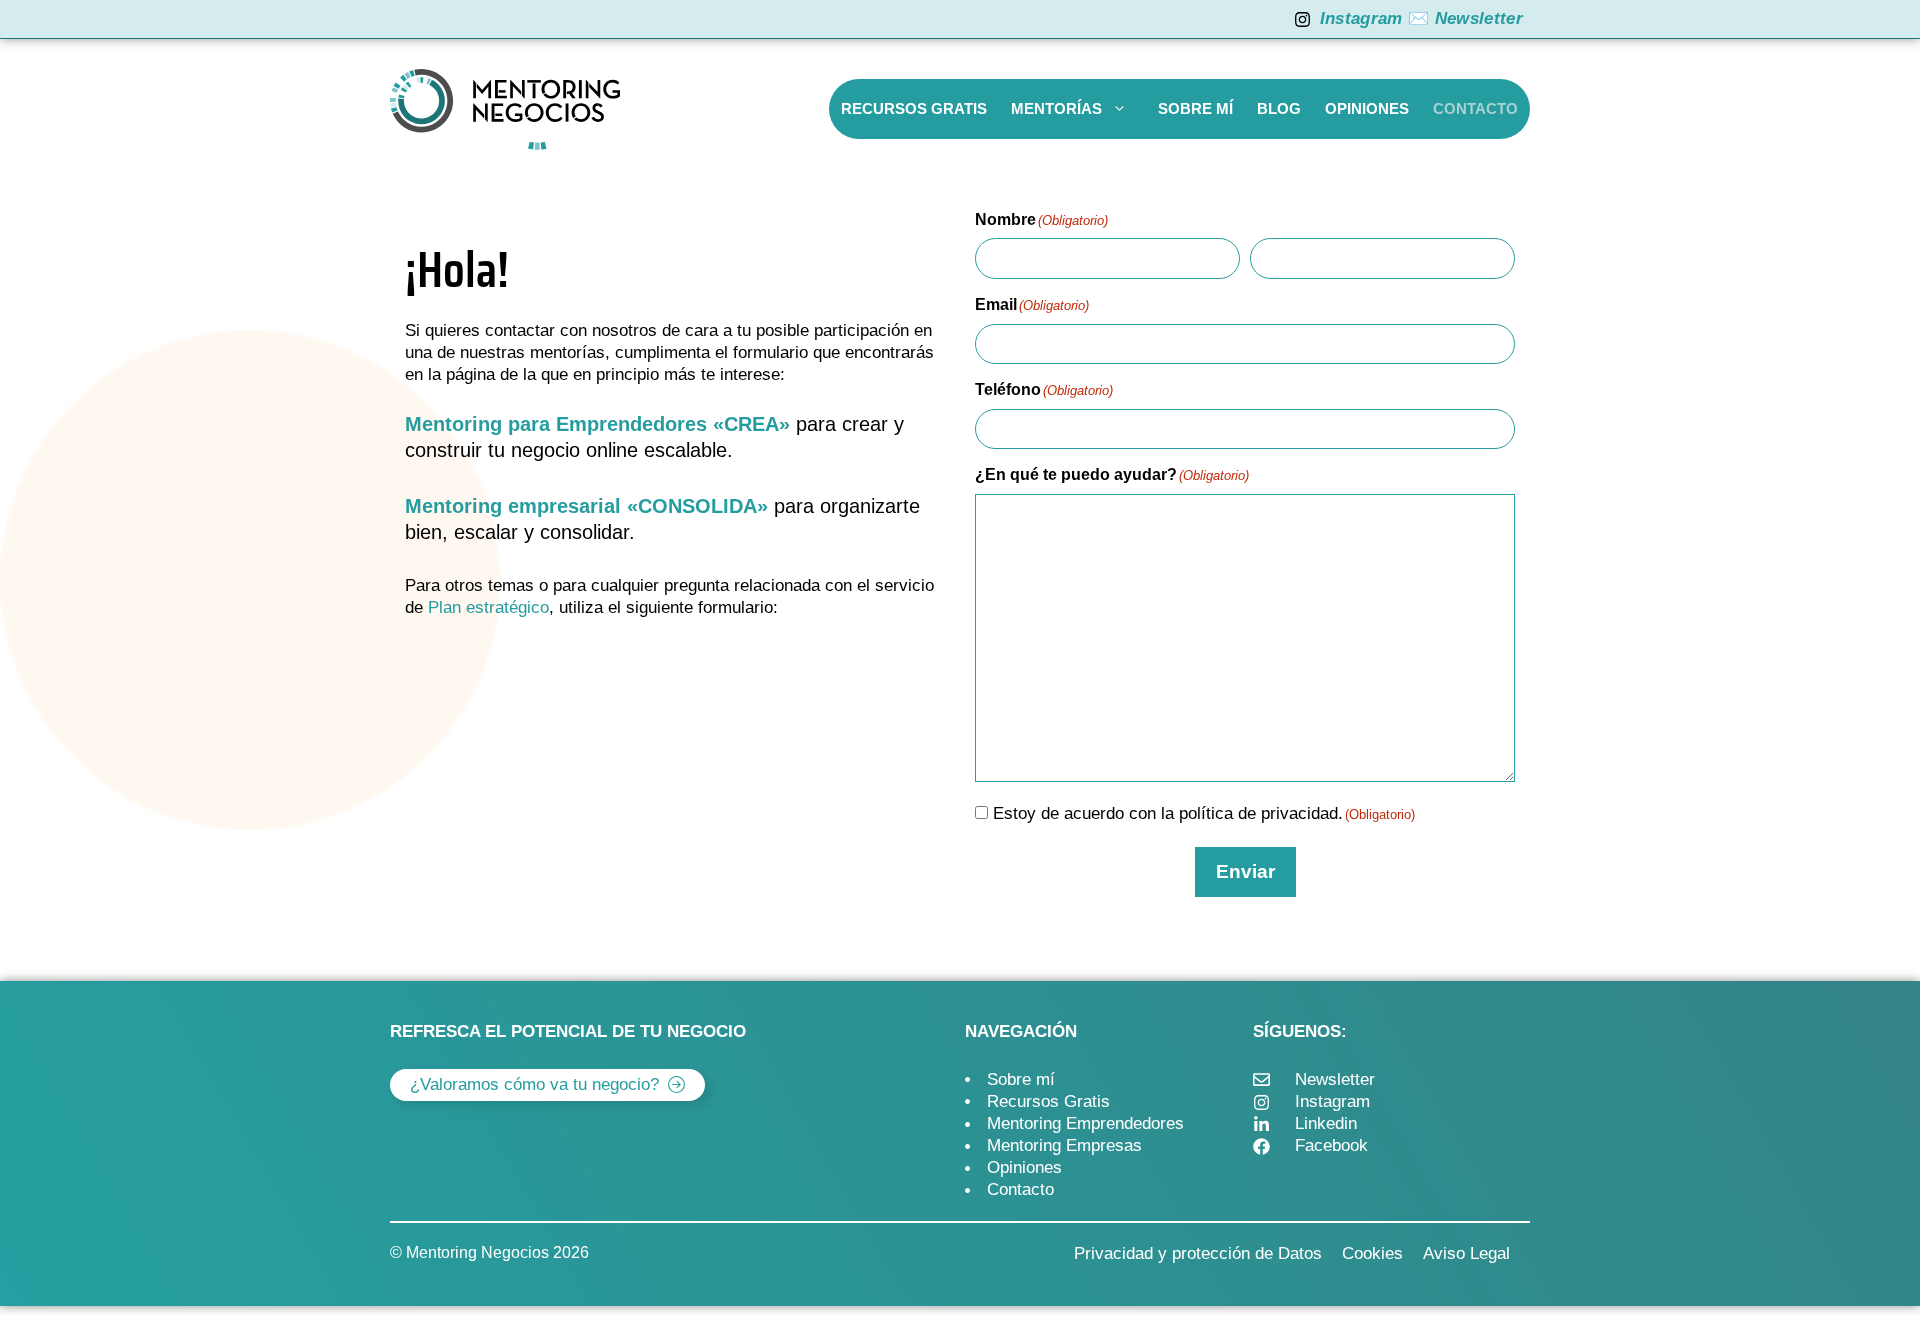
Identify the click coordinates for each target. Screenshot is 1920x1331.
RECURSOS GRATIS (914, 108)
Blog (1279, 108)
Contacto (1475, 108)
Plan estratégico (488, 607)
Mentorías (1056, 108)
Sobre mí (1195, 108)
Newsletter (1479, 18)
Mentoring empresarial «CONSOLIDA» (586, 506)
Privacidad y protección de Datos (1198, 1253)
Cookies (1372, 1253)
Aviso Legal (1466, 1253)
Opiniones (1367, 108)
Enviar (1245, 871)
